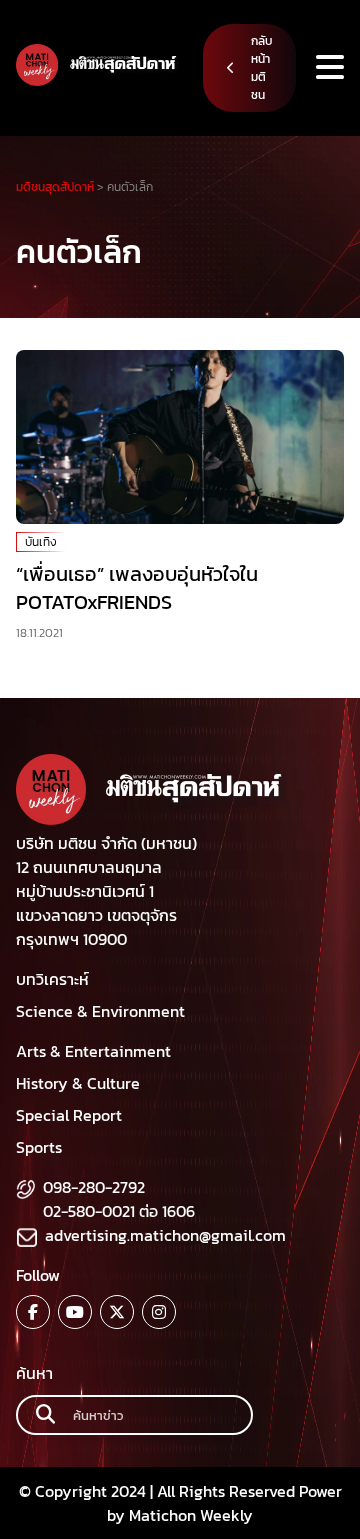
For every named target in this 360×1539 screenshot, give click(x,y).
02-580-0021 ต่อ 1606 (119, 1211)
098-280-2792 (94, 1187)
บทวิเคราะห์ (52, 979)
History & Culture (78, 1083)
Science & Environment (100, 1011)
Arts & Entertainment (93, 1051)
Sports (39, 1147)
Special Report (69, 1115)
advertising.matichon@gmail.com (165, 1235)
